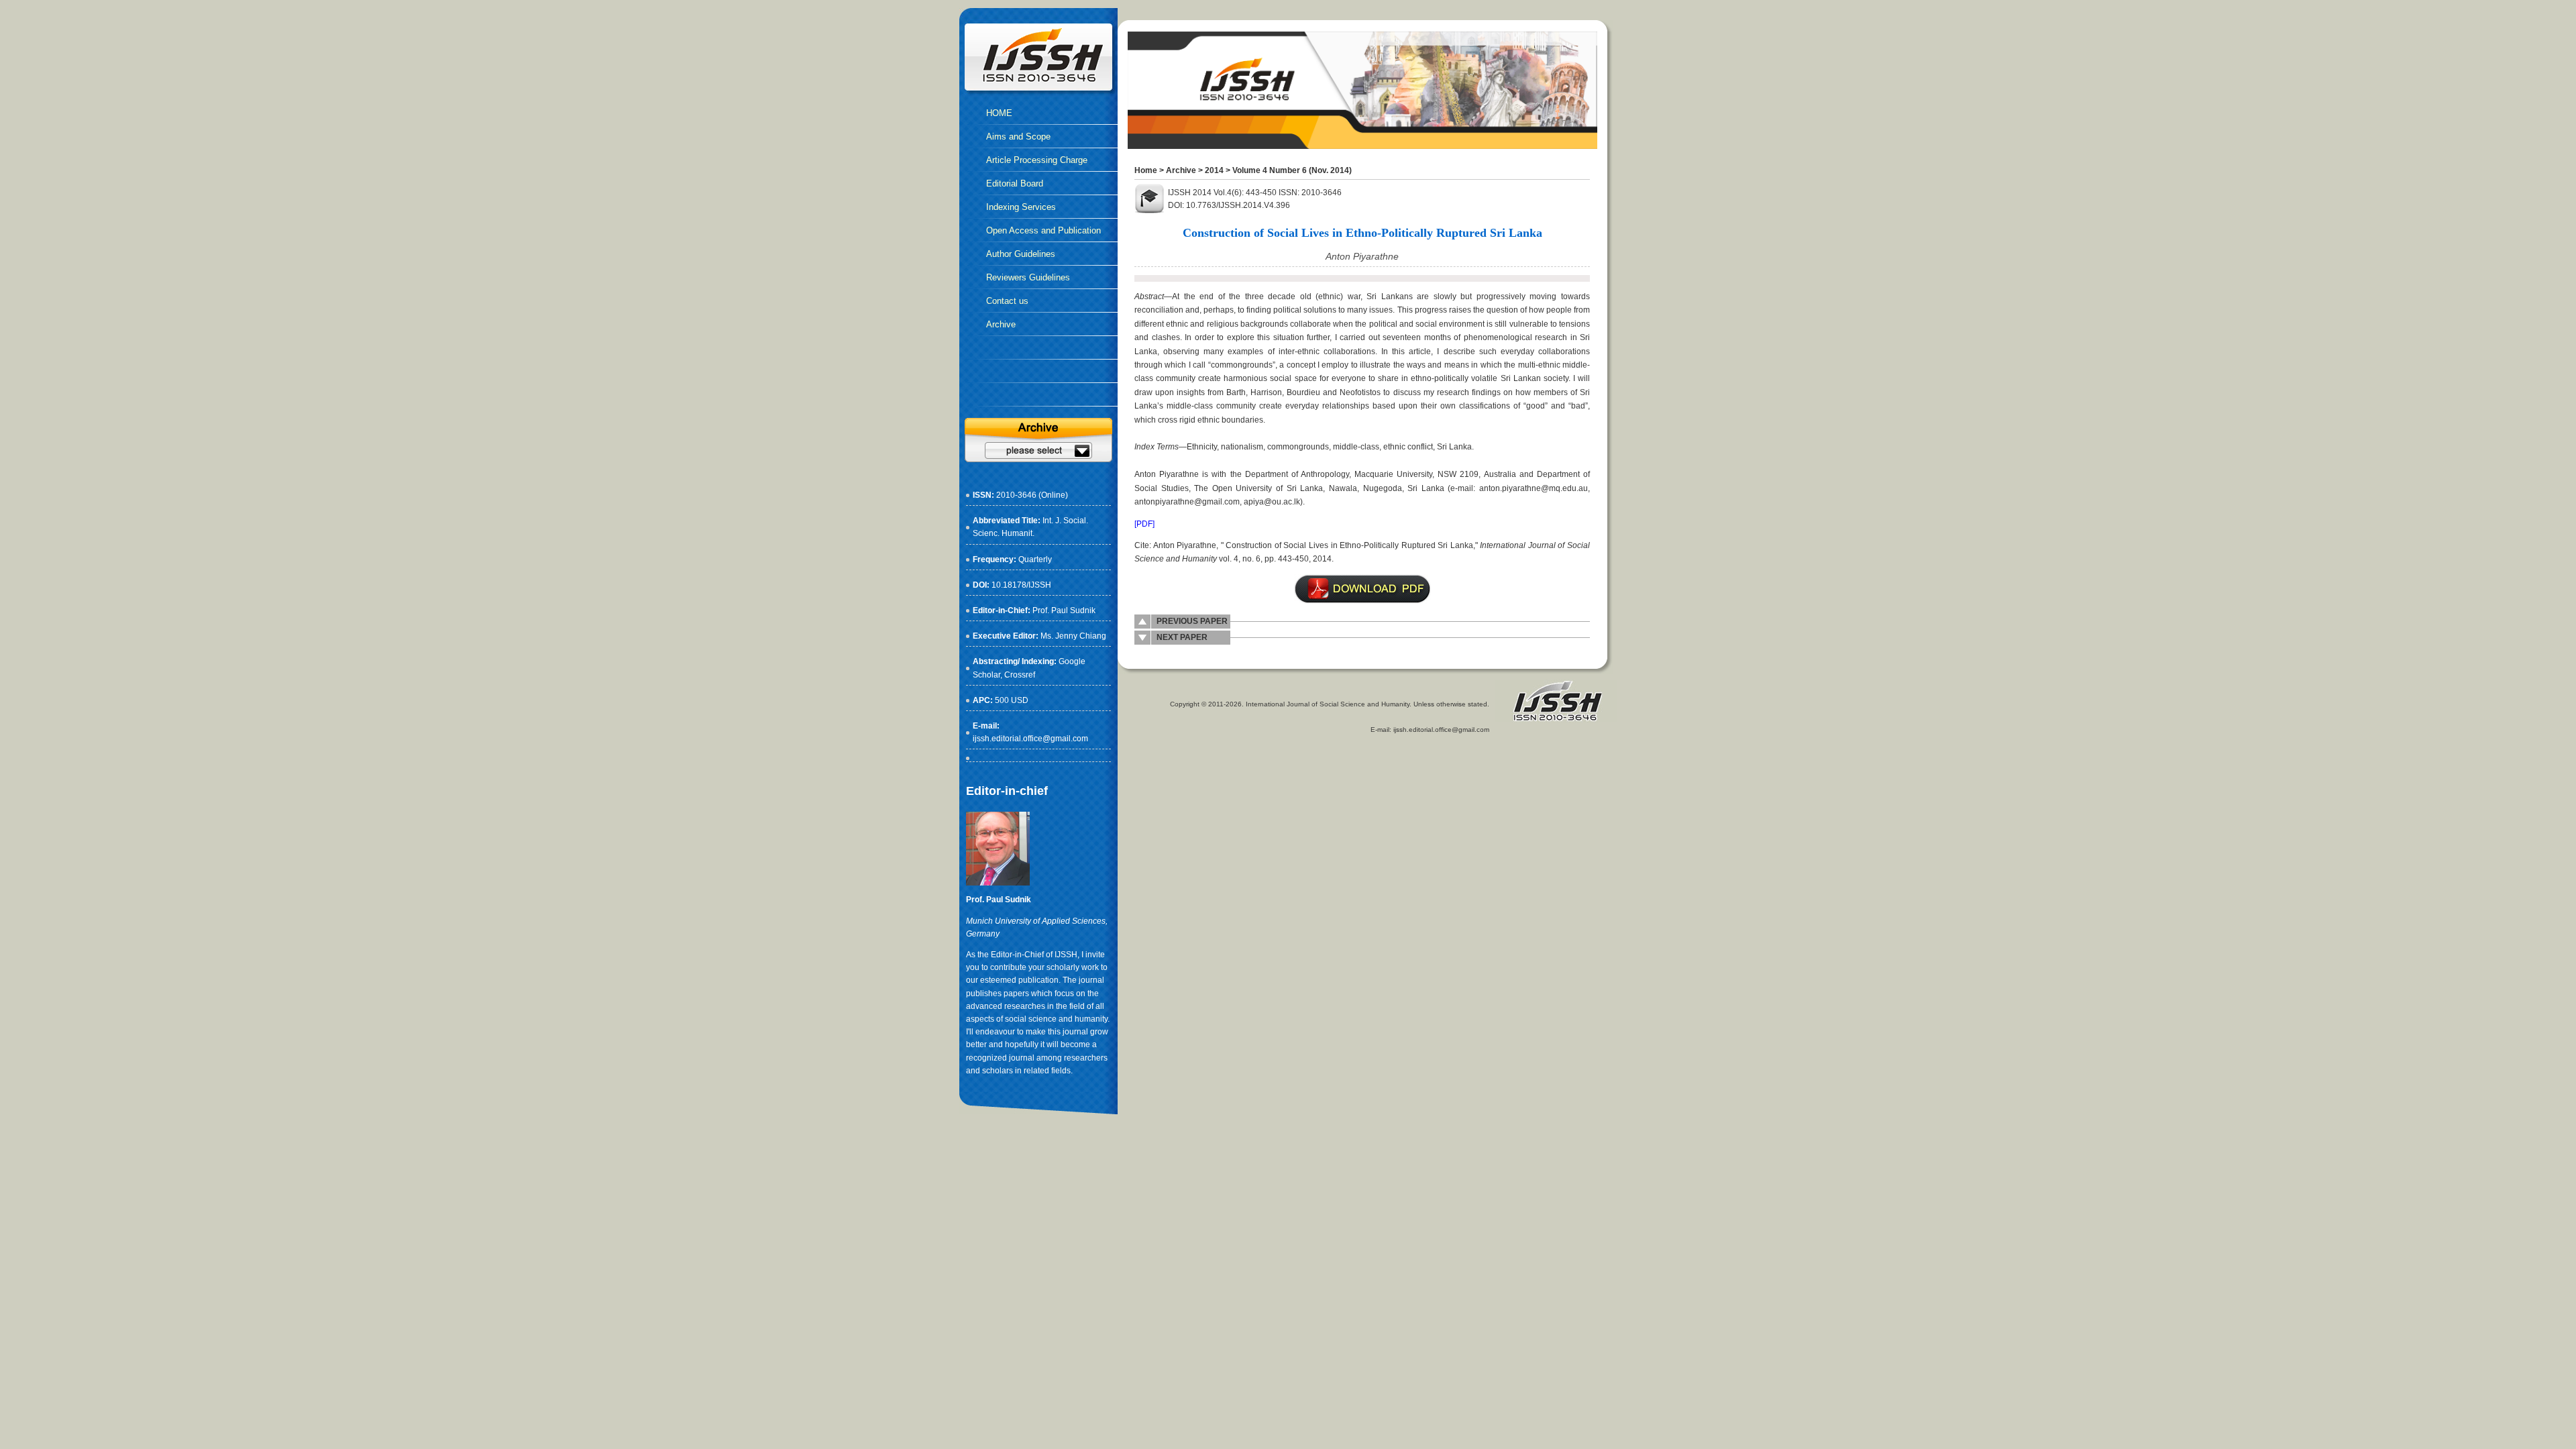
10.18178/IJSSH (1021, 585)
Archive (1181, 170)
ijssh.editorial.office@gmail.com (1030, 739)
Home (1146, 170)
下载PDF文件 (1362, 589)
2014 (1214, 170)
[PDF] (1144, 524)
